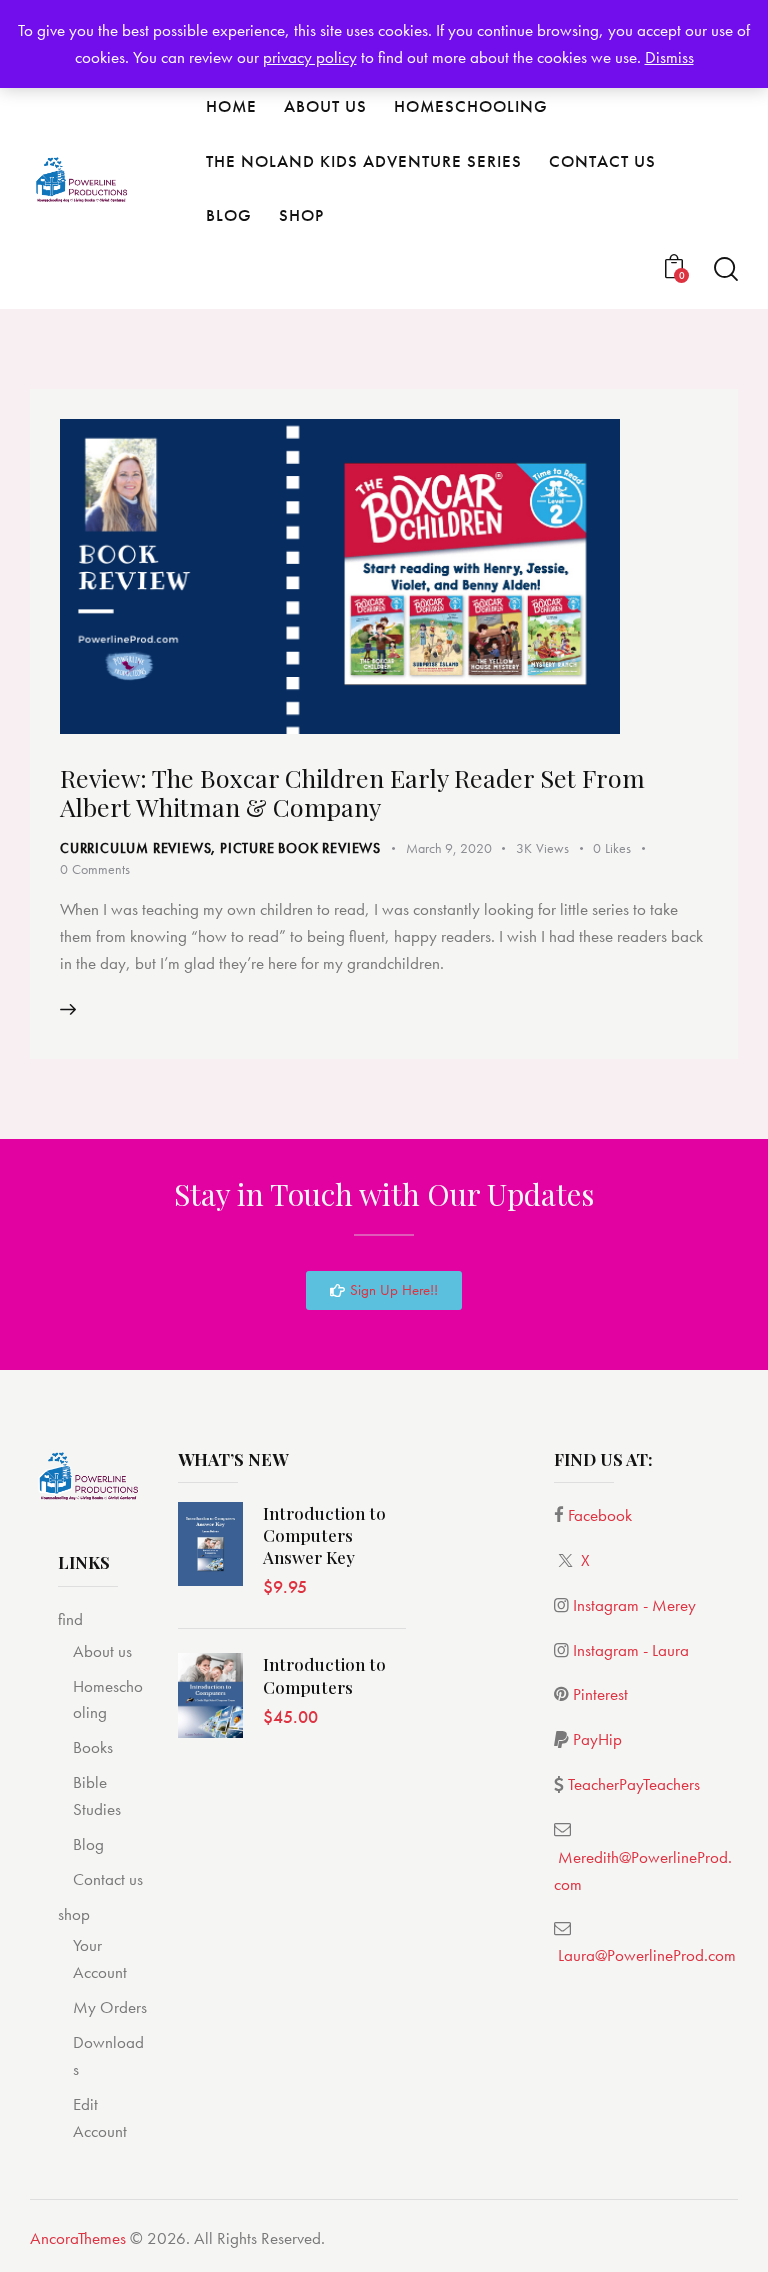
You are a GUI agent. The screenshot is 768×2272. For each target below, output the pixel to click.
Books (93, 1747)
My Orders (110, 2007)
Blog (88, 1844)
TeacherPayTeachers (634, 1784)
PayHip (597, 1739)
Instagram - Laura (631, 1650)
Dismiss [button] (669, 57)
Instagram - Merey (634, 1605)
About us (102, 1651)
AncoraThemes (78, 2238)
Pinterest (600, 1694)
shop (74, 1914)
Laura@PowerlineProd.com (647, 1955)
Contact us (108, 1879)
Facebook (600, 1515)
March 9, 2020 (449, 848)
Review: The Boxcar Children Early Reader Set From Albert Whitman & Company (352, 792)
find (70, 1619)
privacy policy (310, 57)
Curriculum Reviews (135, 848)
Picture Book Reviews (300, 848)
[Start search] (726, 269)
